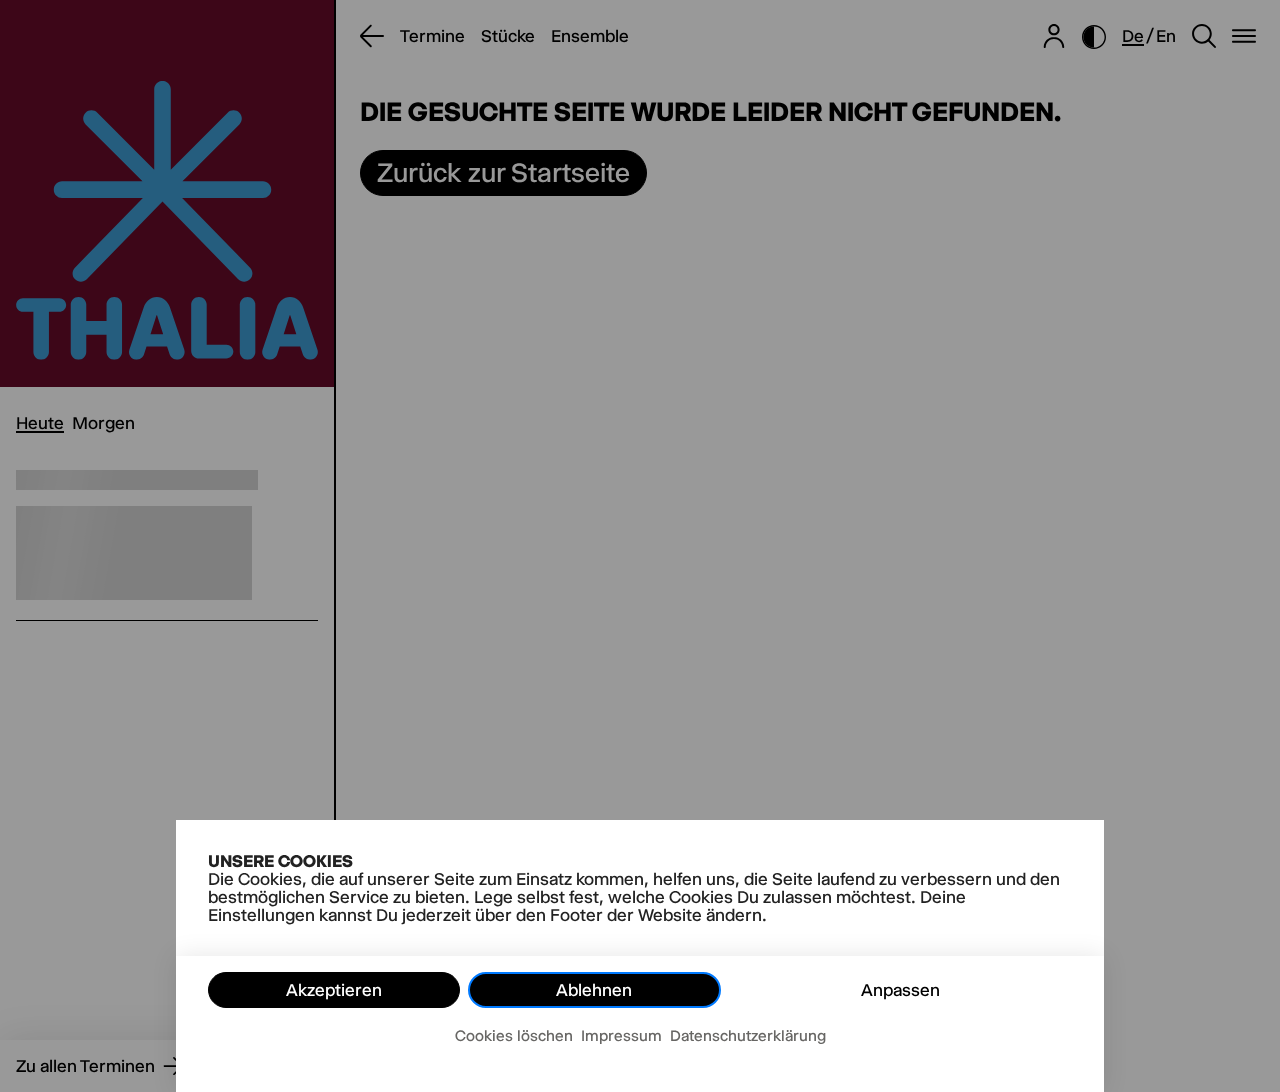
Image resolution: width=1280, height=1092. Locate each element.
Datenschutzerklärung (748, 1035)
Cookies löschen (514, 1035)
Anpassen (900, 990)
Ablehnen (594, 990)
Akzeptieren (334, 990)
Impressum (621, 1035)
